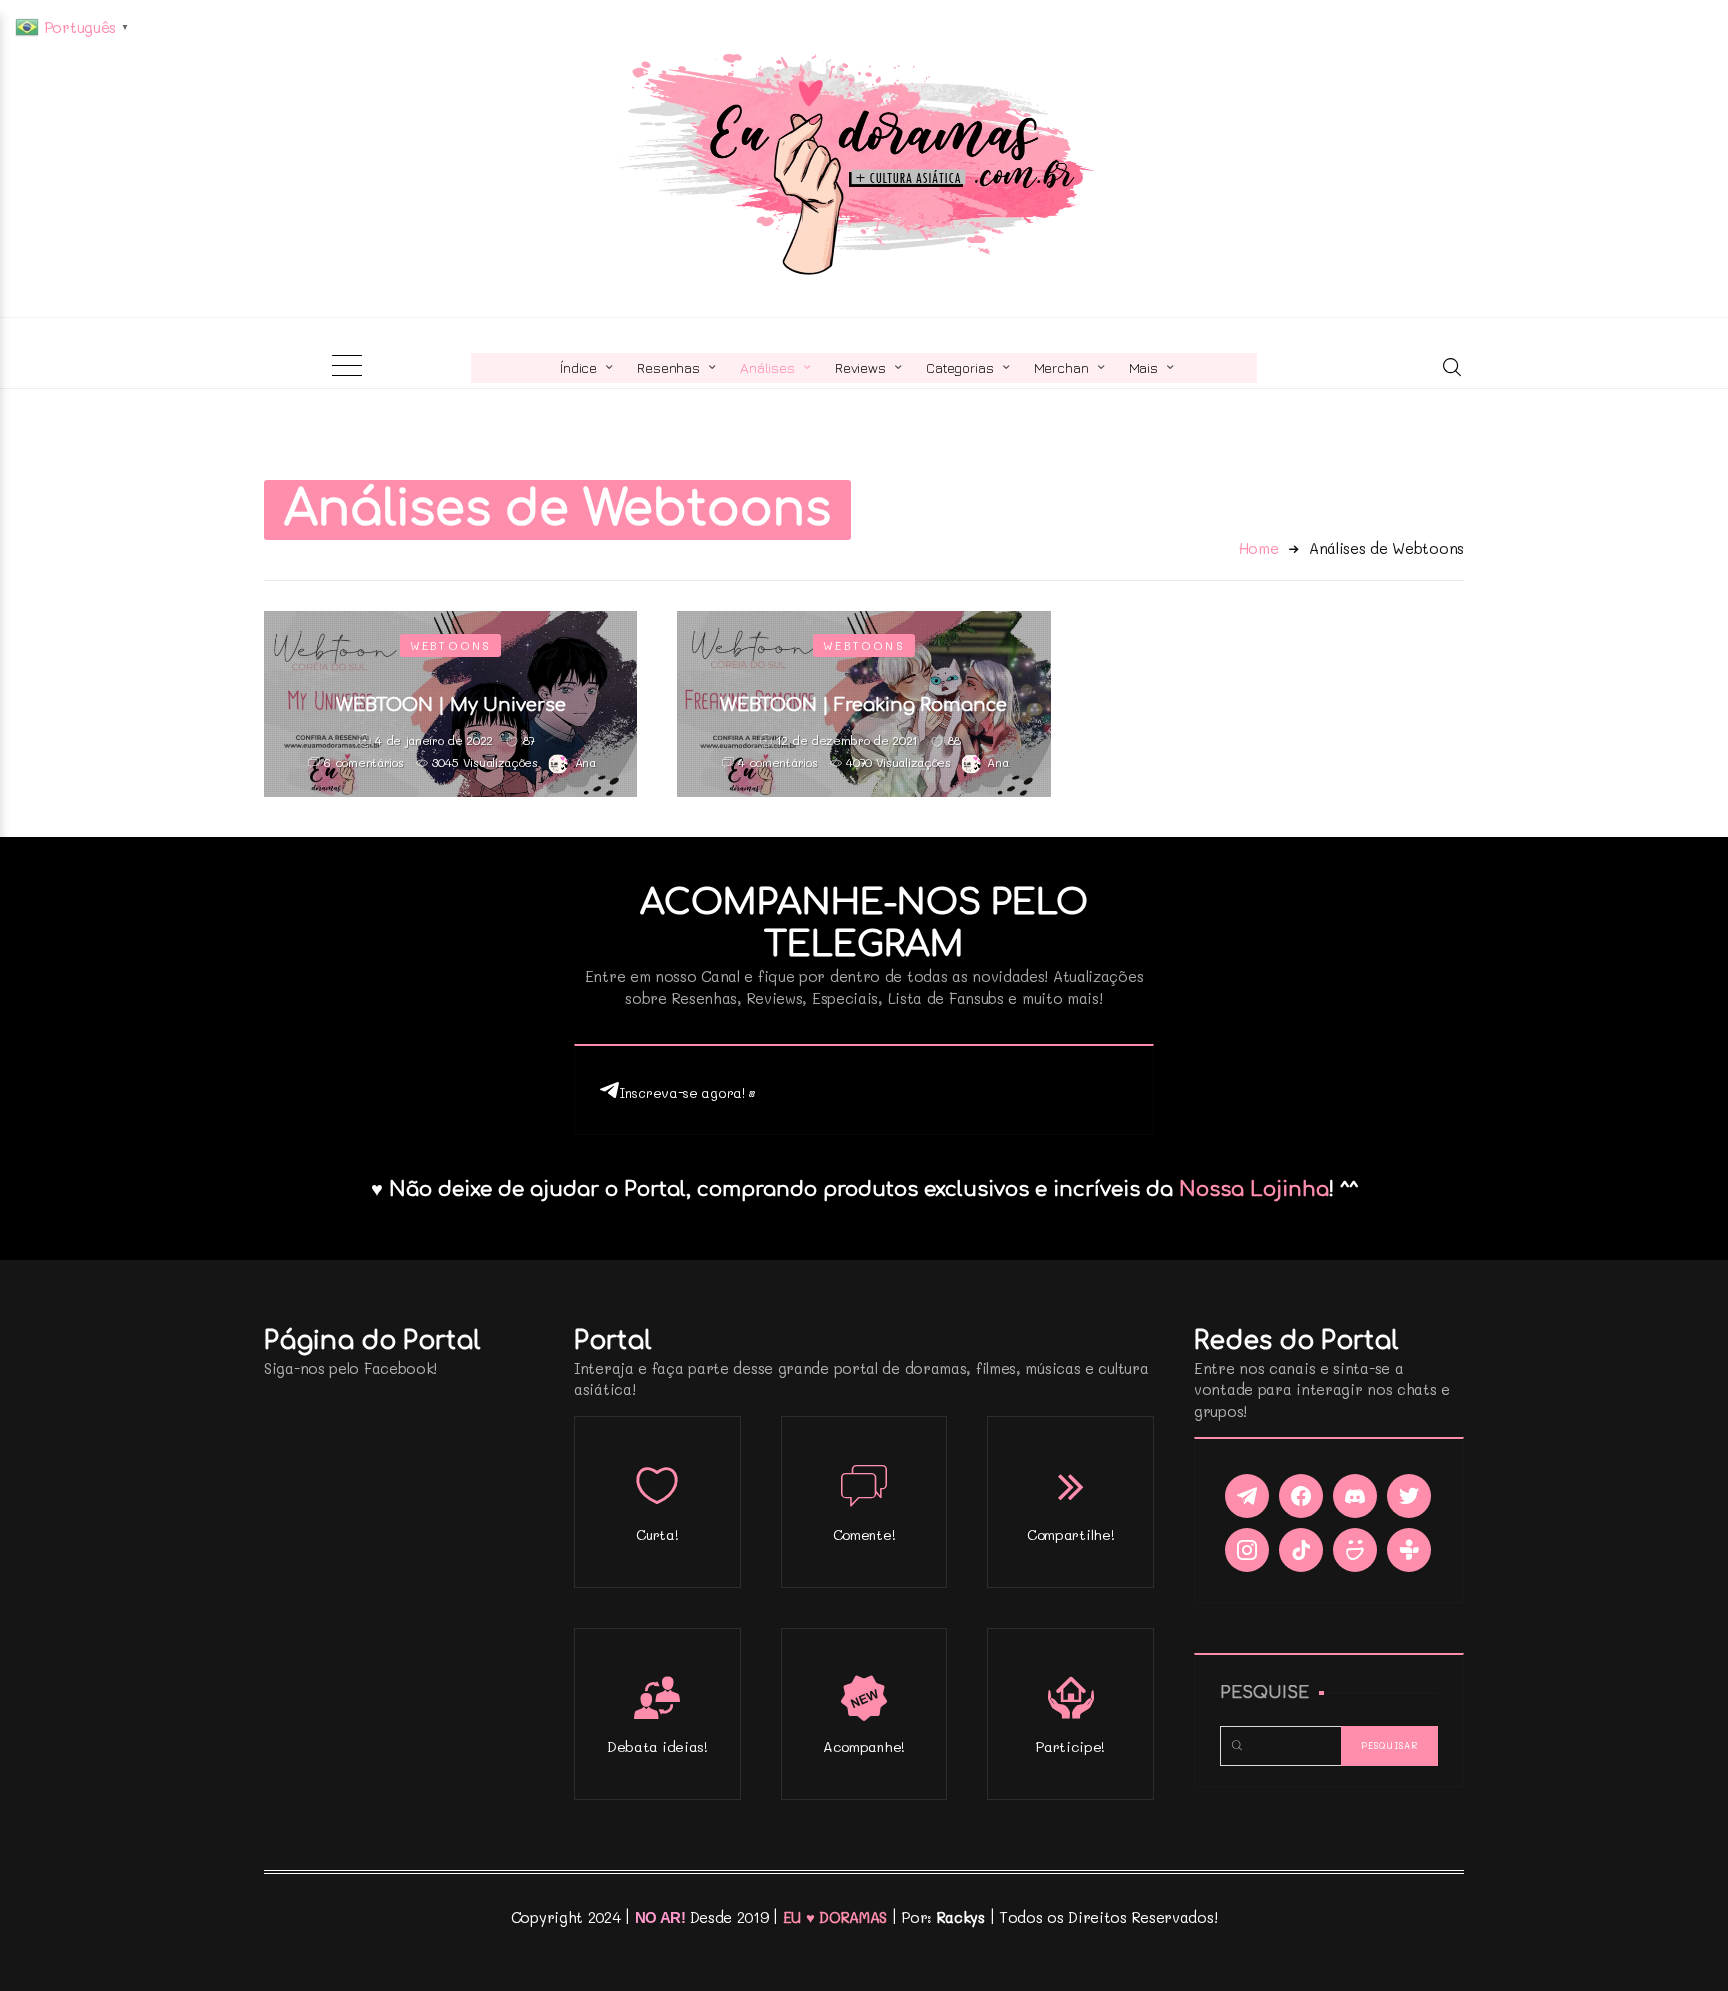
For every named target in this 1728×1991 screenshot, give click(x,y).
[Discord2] (1355, 1496)
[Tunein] (1409, 1550)
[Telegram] (1247, 1496)
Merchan (1061, 367)
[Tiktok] (1301, 1550)
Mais (1143, 367)
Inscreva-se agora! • (687, 1092)
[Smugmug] (1355, 1550)
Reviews (860, 367)
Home (1259, 548)
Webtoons (451, 645)
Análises (767, 367)
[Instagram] (1247, 1550)
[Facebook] (1301, 1496)
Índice (578, 367)
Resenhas (668, 367)
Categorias (960, 367)
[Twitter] (1409, 1496)
